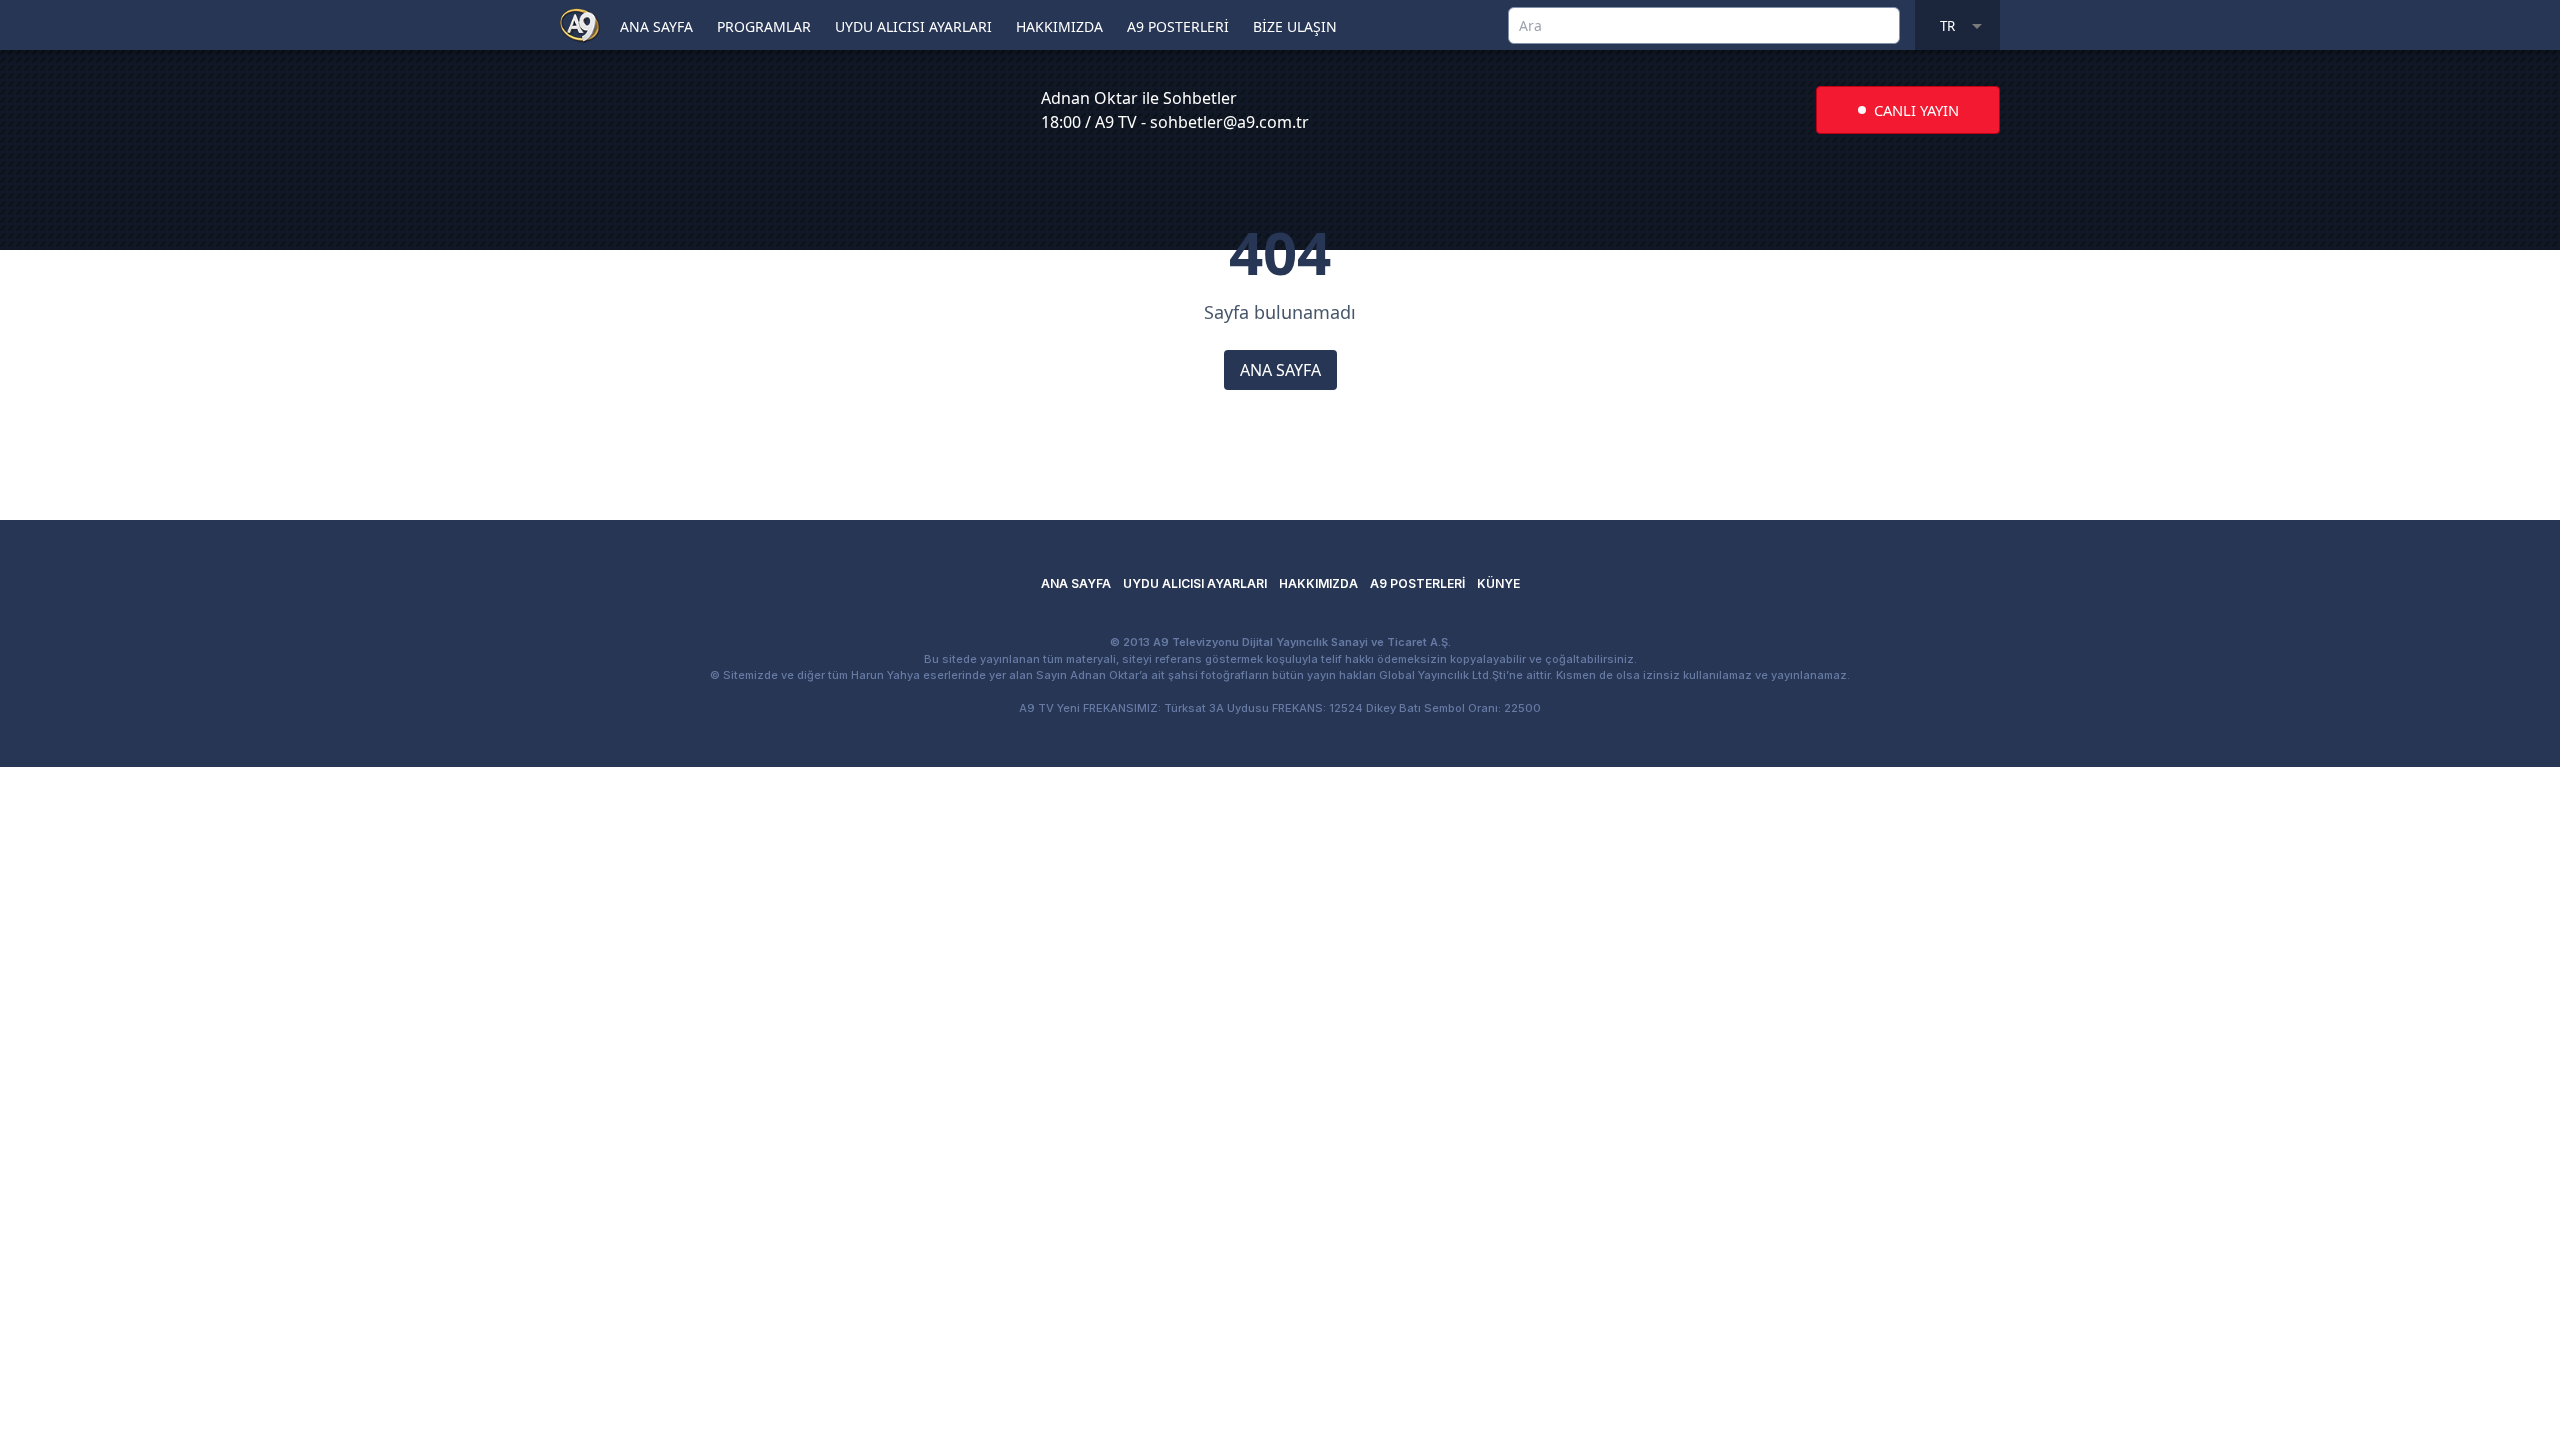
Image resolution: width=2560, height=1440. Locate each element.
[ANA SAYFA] (580, 24)
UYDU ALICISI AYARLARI (913, 26)
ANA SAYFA (656, 26)
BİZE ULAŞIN (1295, 26)
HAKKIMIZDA (1059, 26)
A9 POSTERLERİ (1178, 26)
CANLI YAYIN (1916, 110)
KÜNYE (1498, 583)
